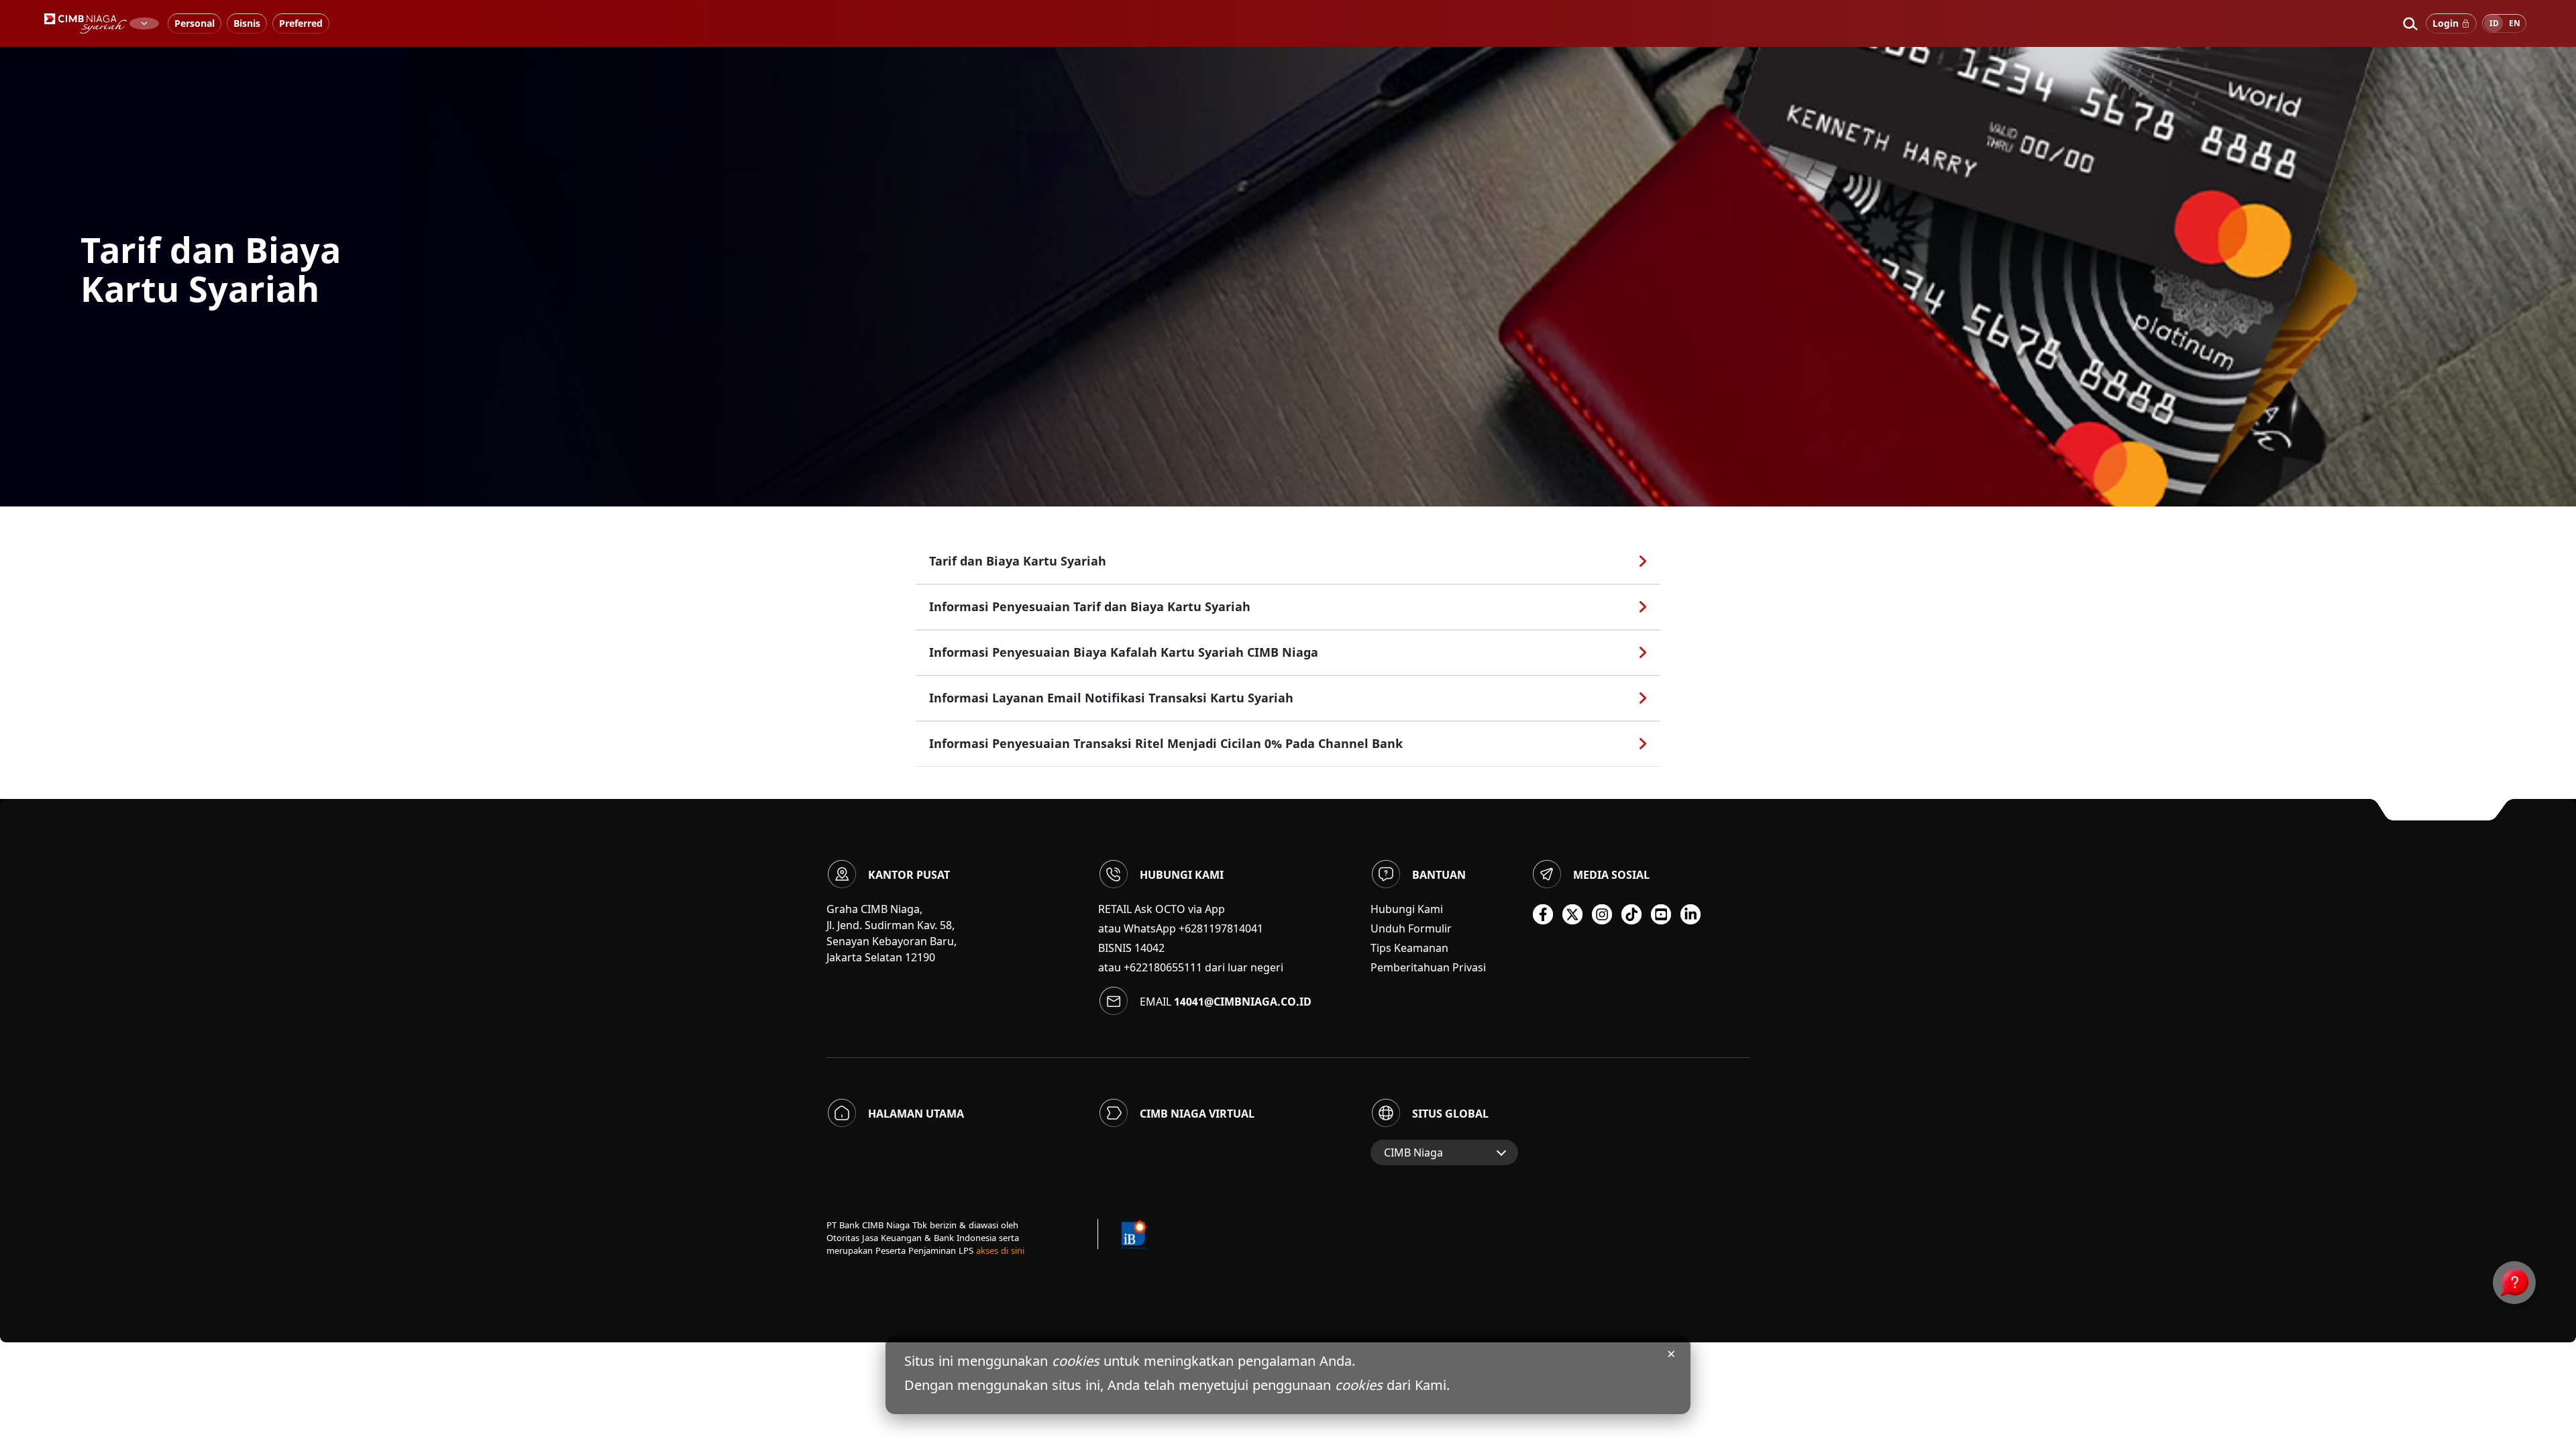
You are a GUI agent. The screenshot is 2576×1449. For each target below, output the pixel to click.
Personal (195, 23)
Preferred (301, 23)
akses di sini (1000, 1250)
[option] (1288, 272)
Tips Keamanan (1409, 948)
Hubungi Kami (1407, 909)
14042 (1149, 948)
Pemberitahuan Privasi (1428, 967)
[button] (2410, 23)
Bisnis (247, 23)
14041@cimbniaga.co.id (1243, 1002)
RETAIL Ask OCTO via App (1162, 909)
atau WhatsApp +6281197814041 (1181, 928)
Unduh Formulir (1411, 928)
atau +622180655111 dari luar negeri (1191, 967)
